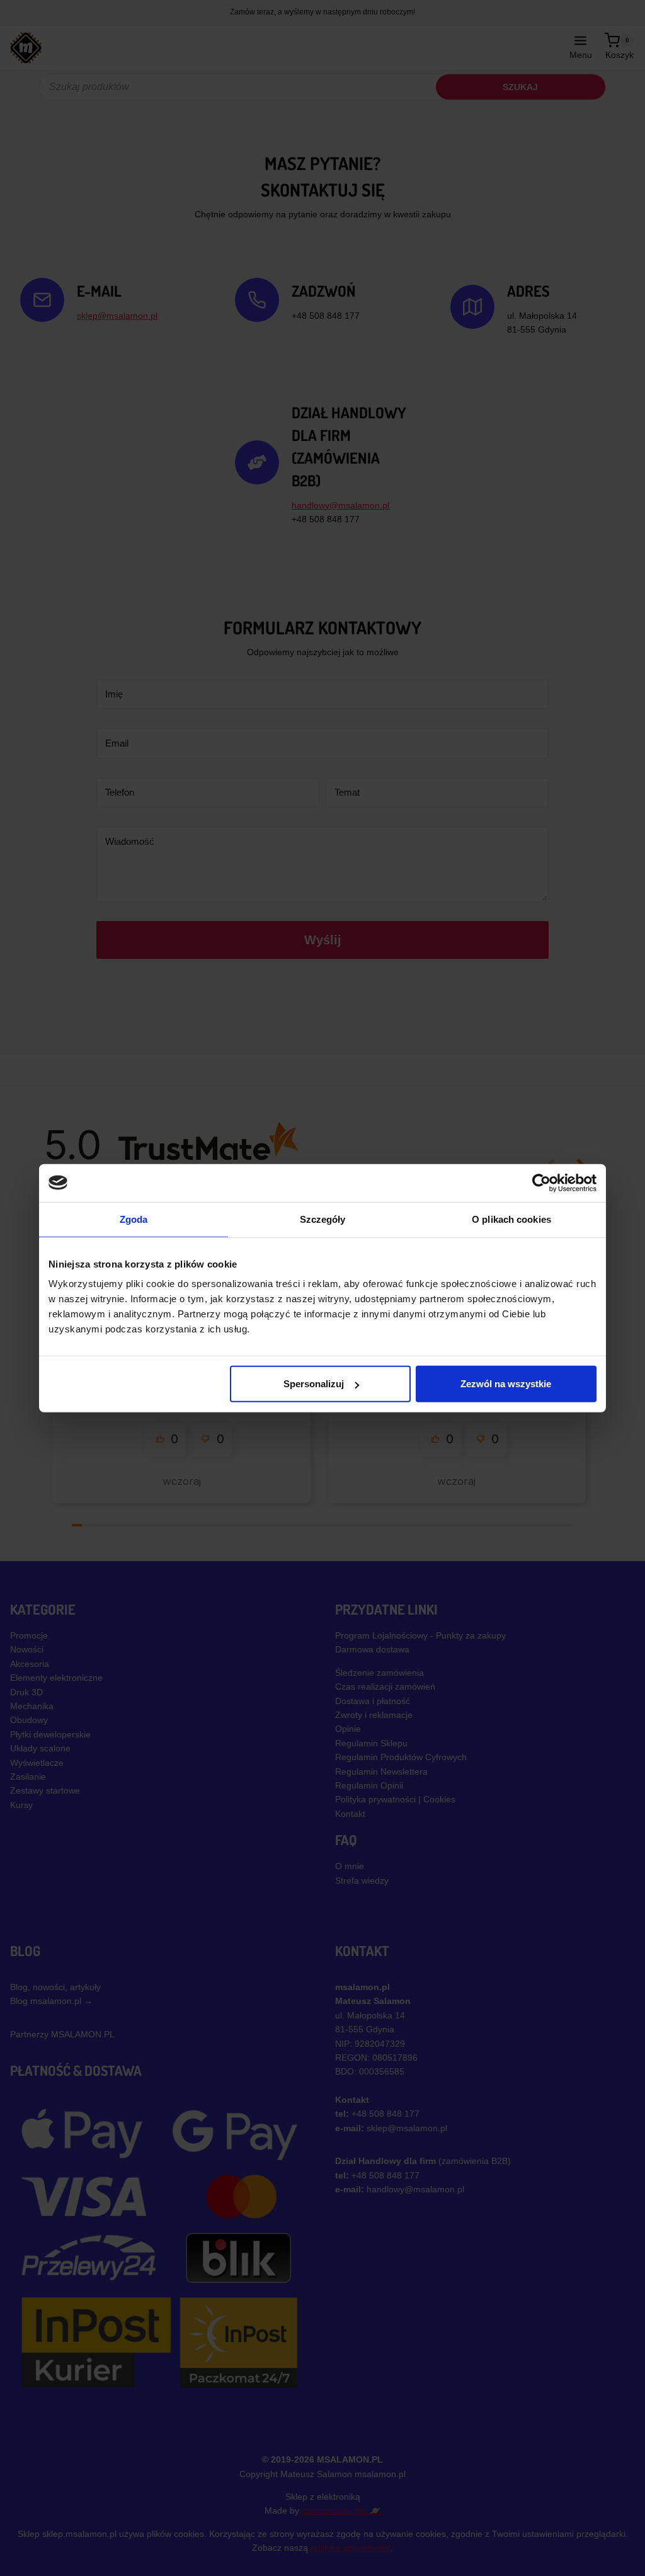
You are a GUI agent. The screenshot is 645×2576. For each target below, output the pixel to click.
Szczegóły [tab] (323, 1219)
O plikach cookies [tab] (511, 1219)
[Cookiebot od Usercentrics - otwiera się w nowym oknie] (541, 1182)
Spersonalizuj (314, 1384)
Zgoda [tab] (134, 1219)
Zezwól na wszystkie (506, 1384)
